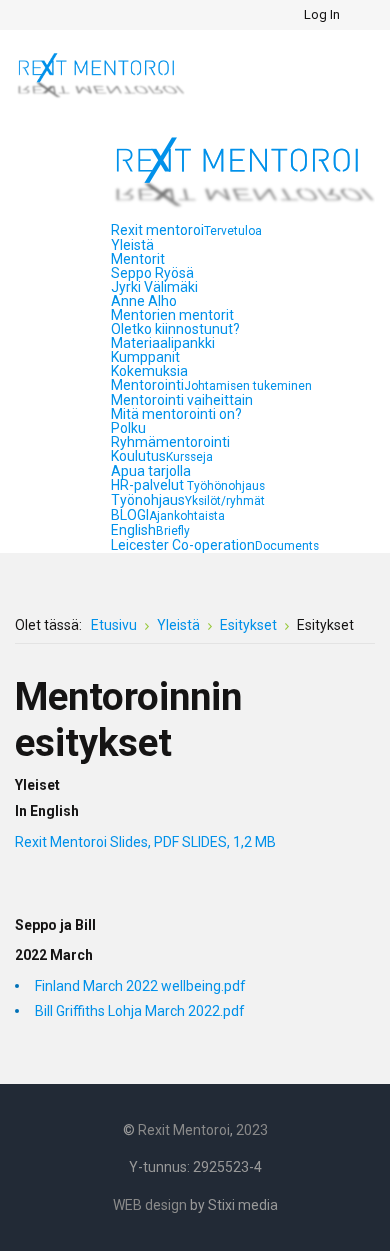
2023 (252, 1130)
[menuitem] (186, 230)
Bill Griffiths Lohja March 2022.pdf (140, 1011)
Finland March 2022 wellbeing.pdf (140, 986)
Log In (322, 14)
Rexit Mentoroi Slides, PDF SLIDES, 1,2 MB (145, 842)
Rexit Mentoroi (184, 1130)
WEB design (150, 1205)
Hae (361, 15)
